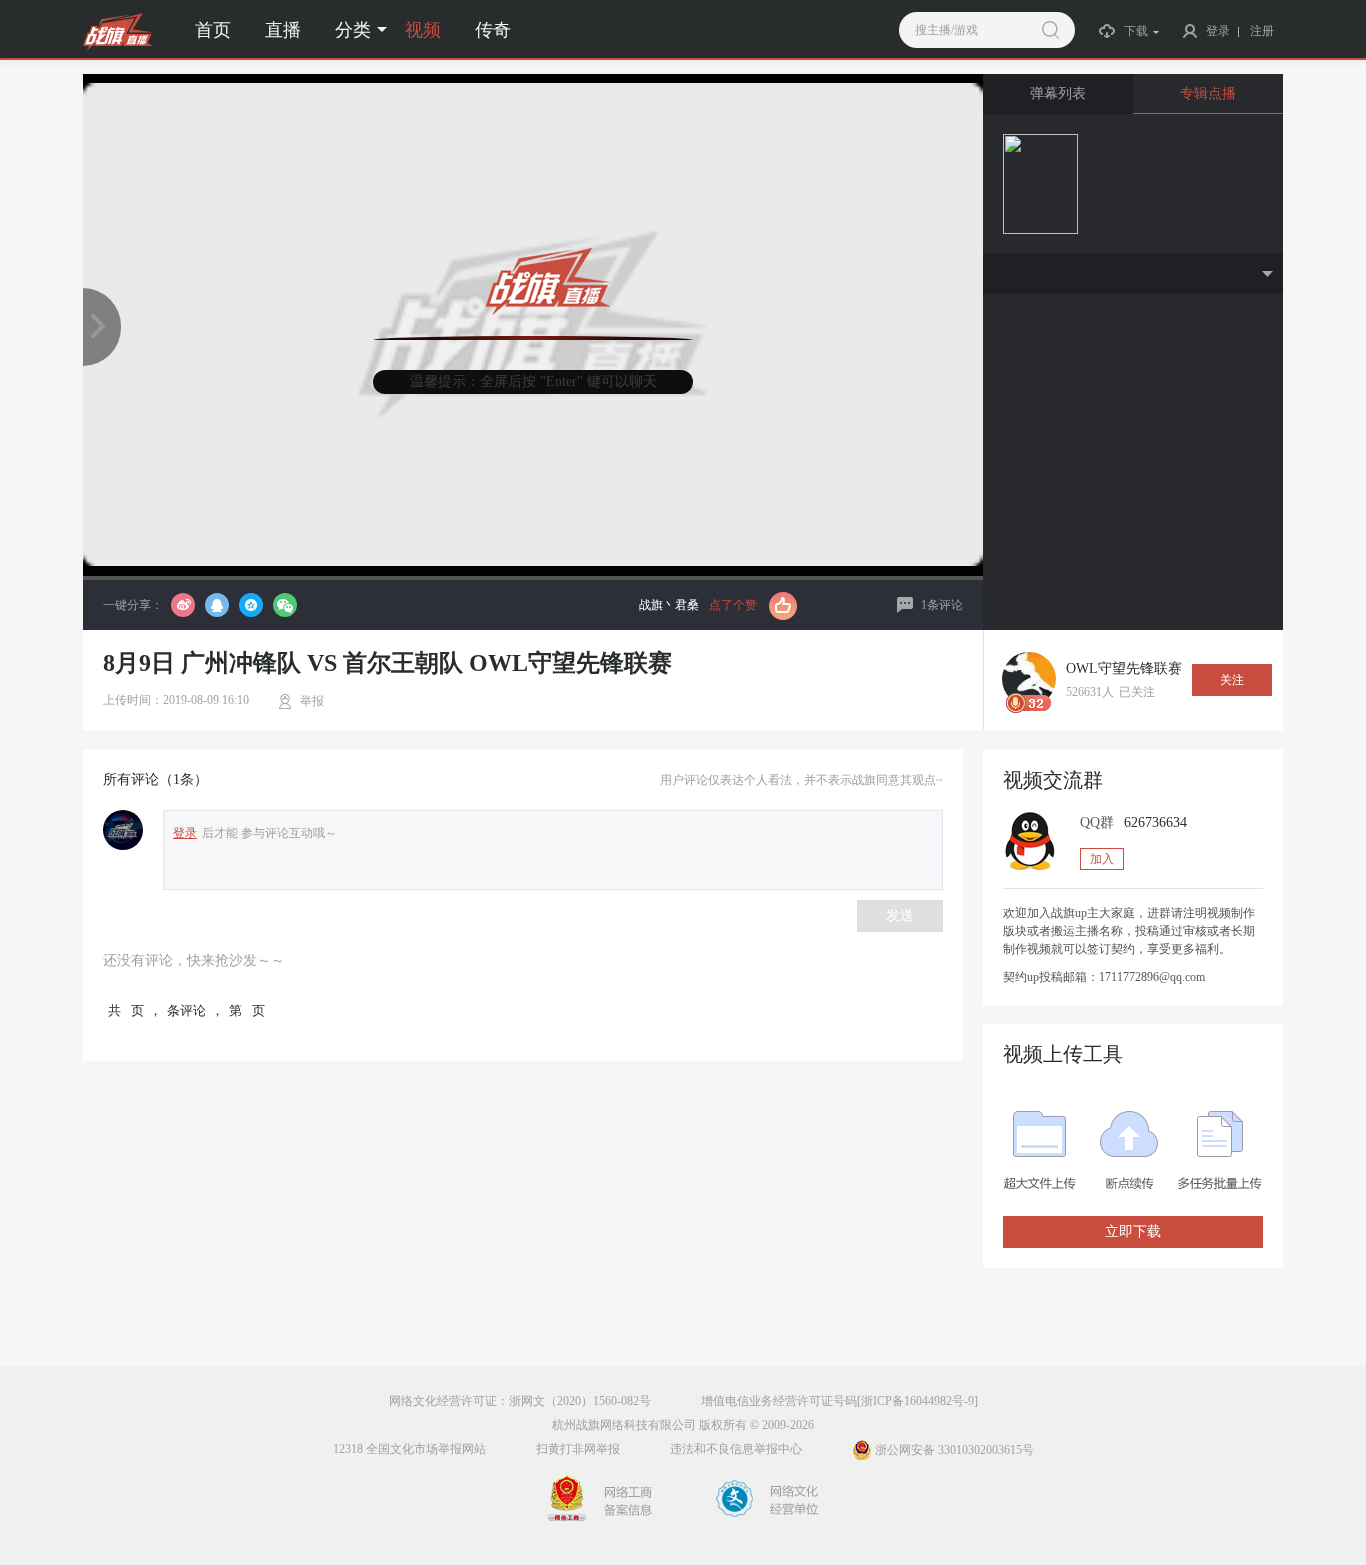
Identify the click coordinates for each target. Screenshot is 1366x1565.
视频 (423, 30)
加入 (1102, 859)
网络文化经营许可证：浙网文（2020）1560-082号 (520, 1401)
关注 (1232, 680)
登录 (185, 833)
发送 (900, 915)
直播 (283, 30)
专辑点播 (1208, 93)
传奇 (493, 30)
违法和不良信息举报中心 (736, 1449)
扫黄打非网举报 (578, 1449)
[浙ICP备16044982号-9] (917, 1401)
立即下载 (1133, 1231)
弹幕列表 (1058, 93)
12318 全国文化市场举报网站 (409, 1449)
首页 (213, 30)
